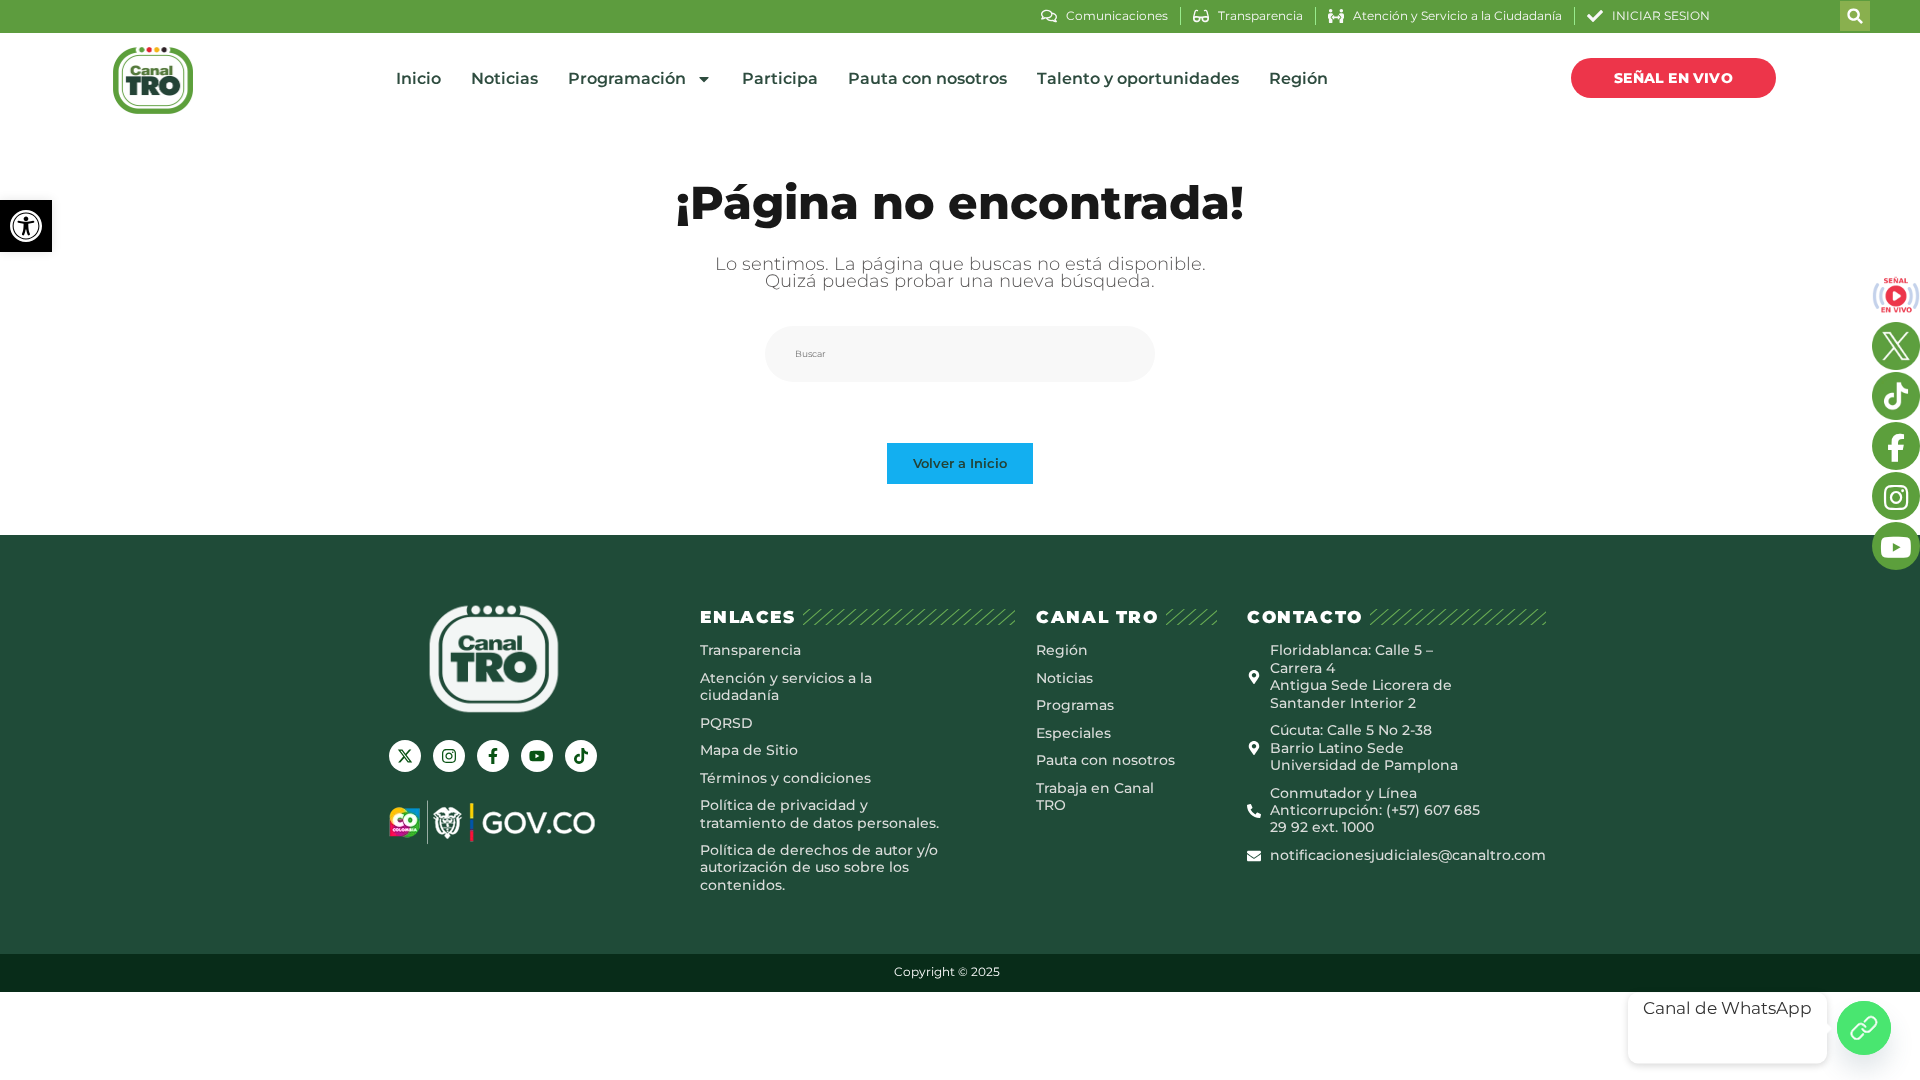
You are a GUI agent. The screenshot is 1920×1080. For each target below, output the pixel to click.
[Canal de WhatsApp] (1864, 1028)
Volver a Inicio (960, 463)
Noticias (504, 78)
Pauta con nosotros (927, 78)
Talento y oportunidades (1138, 78)
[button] (26, 226)
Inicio (418, 78)
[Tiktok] (581, 756)
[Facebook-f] (493, 756)
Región (1298, 78)
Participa (780, 78)
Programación (627, 78)
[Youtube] (537, 756)
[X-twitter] (405, 756)
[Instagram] (449, 756)
